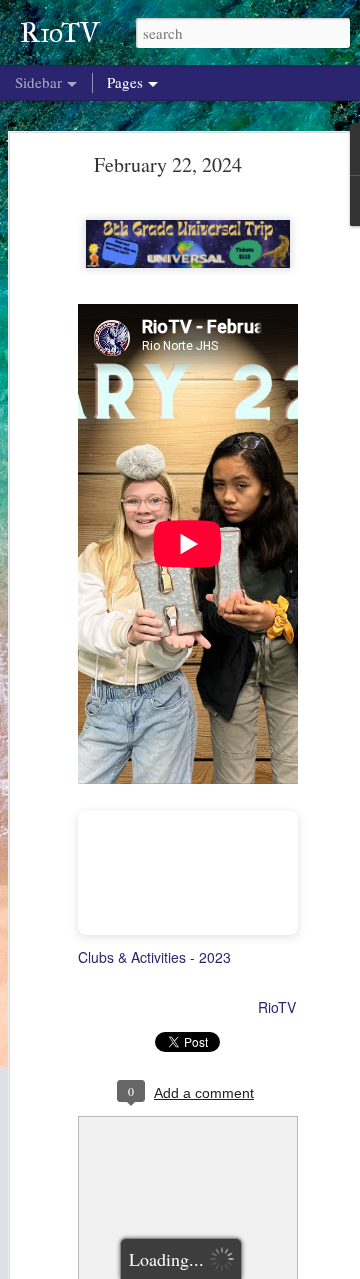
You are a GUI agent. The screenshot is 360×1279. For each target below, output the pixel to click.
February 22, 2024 (168, 164)
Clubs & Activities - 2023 (154, 957)
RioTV (277, 1007)
